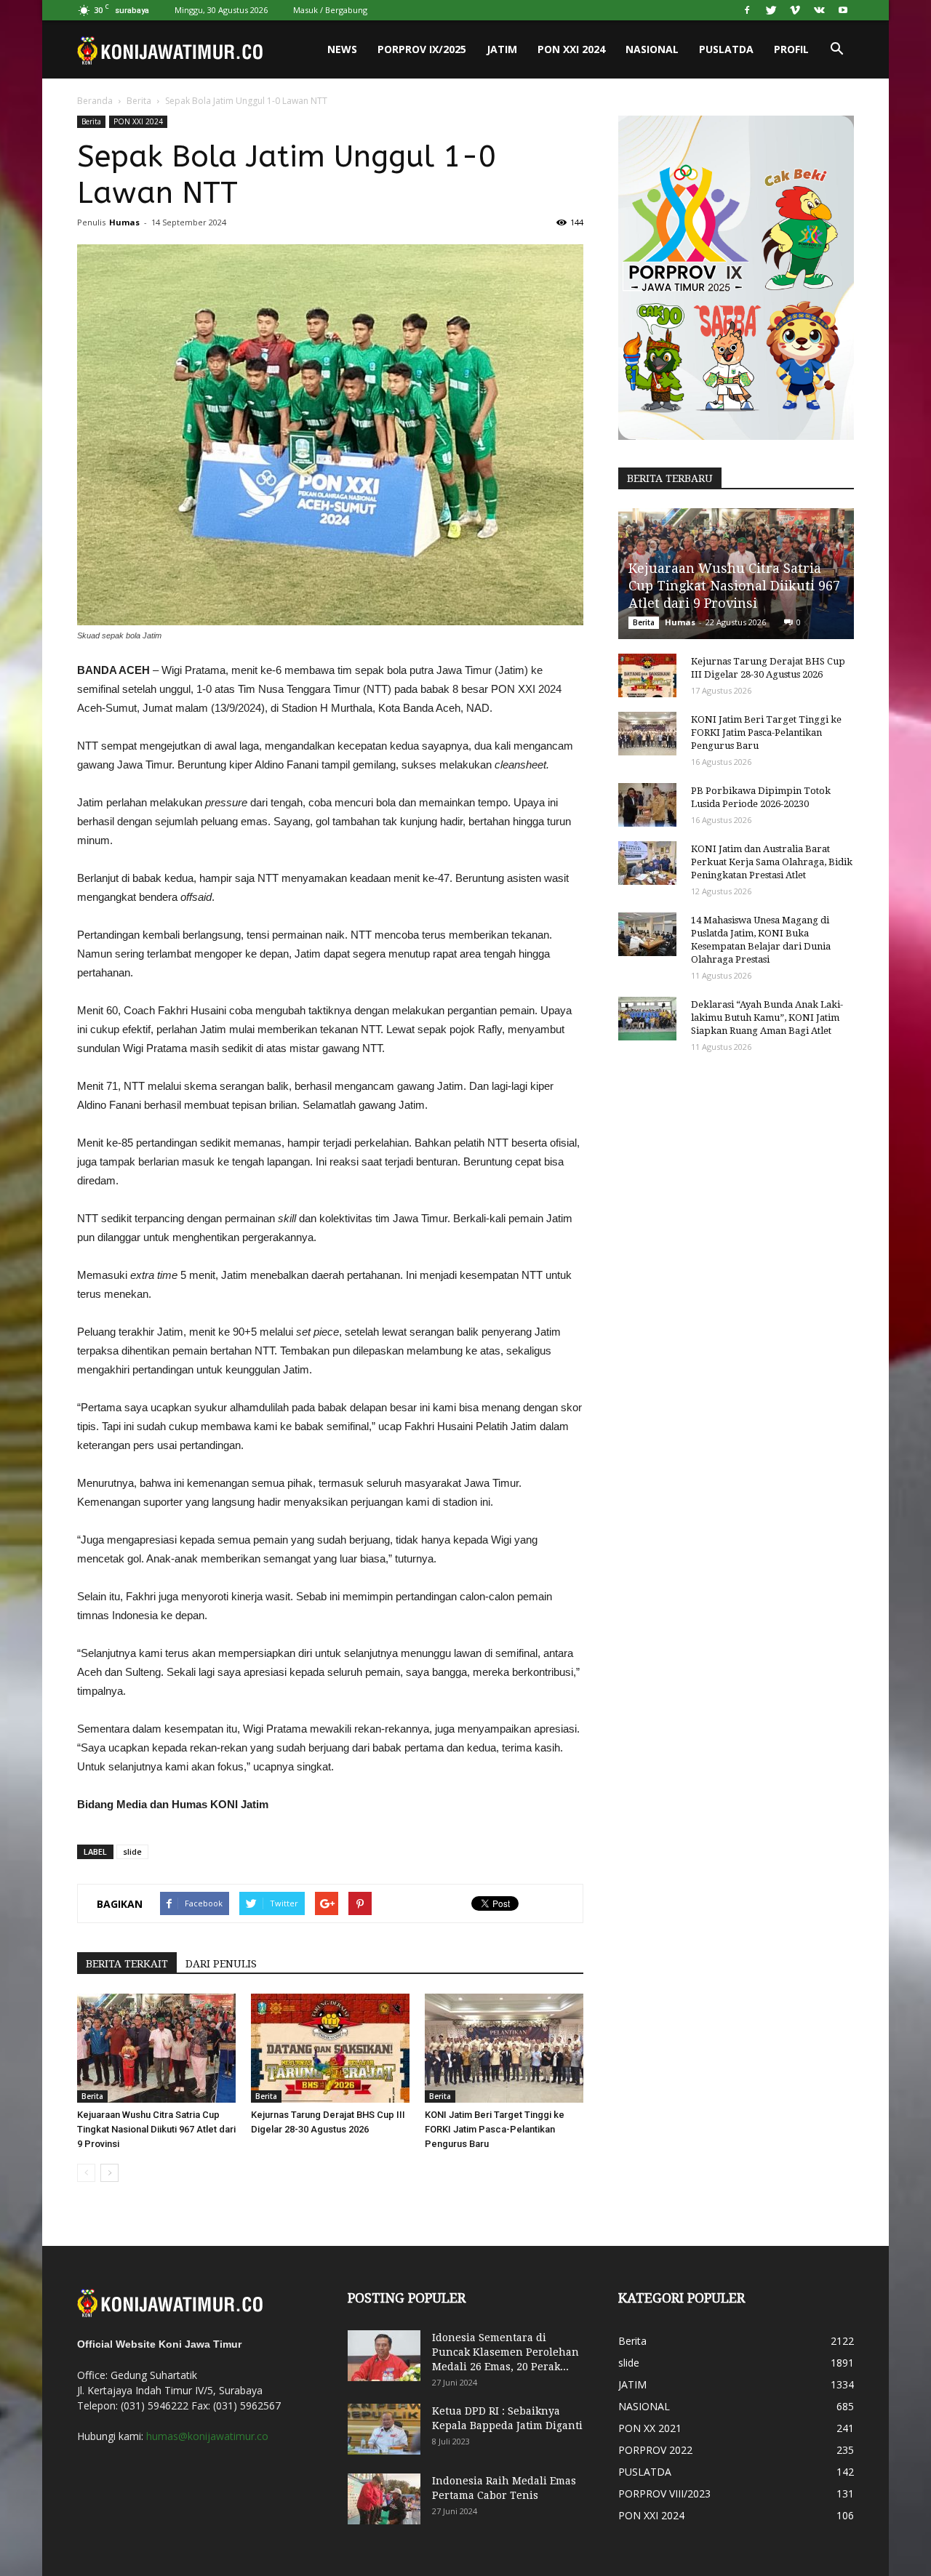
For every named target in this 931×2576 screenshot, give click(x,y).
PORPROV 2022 (655, 2450)
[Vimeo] (795, 10)
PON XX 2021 (650, 2428)
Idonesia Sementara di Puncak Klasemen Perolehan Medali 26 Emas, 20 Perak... (506, 2352)
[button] (836, 49)
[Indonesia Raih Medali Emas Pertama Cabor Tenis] (384, 2499)
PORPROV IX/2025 (422, 49)
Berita (139, 101)
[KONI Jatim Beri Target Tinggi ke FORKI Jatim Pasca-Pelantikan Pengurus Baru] (504, 2048)
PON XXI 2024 (571, 49)
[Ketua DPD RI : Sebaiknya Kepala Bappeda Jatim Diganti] (384, 2429)
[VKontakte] (819, 10)
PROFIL (791, 49)
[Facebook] (747, 10)
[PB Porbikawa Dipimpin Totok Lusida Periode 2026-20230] (647, 805)
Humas (124, 222)
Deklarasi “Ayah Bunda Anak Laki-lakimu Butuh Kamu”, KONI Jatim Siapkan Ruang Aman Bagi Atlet (767, 1018)
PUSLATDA (726, 49)
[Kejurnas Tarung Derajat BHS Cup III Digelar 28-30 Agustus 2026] (330, 2048)
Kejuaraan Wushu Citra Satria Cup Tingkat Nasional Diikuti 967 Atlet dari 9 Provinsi (156, 2129)
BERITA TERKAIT (127, 1964)
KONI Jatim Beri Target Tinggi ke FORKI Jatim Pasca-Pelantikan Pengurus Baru (495, 2129)
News (342, 49)
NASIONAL (652, 49)
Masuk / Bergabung (330, 10)
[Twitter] (771, 10)
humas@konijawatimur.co (207, 2436)
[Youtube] (843, 10)
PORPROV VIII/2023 (664, 2493)
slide (132, 1851)
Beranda (95, 101)
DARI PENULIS (221, 1964)
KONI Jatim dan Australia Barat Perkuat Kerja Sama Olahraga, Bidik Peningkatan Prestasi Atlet (772, 862)
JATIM (502, 49)
